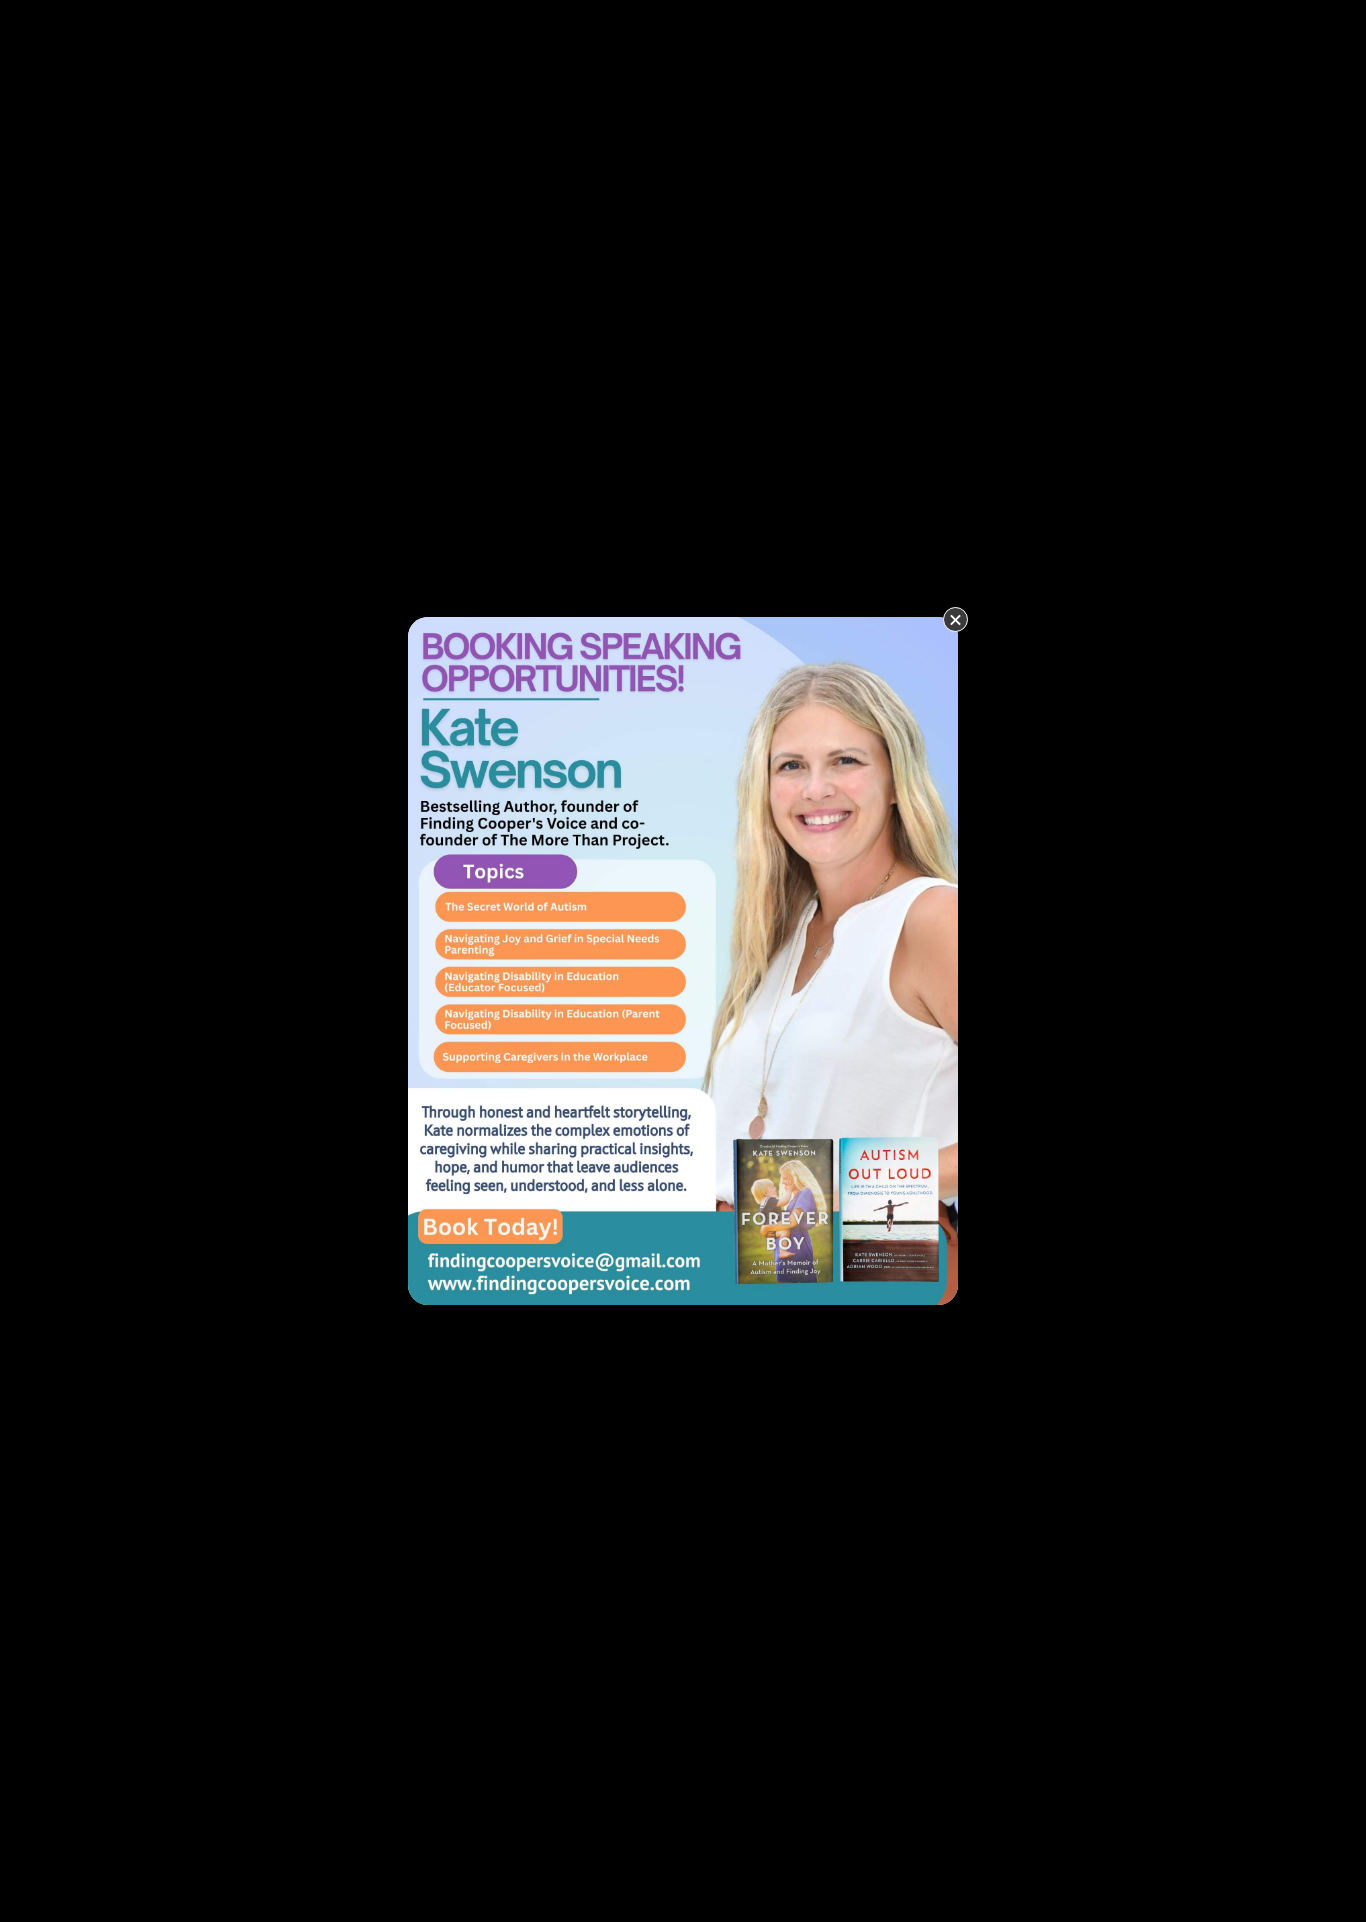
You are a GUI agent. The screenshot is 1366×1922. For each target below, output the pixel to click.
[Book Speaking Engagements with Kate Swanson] (683, 958)
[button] (955, 619)
